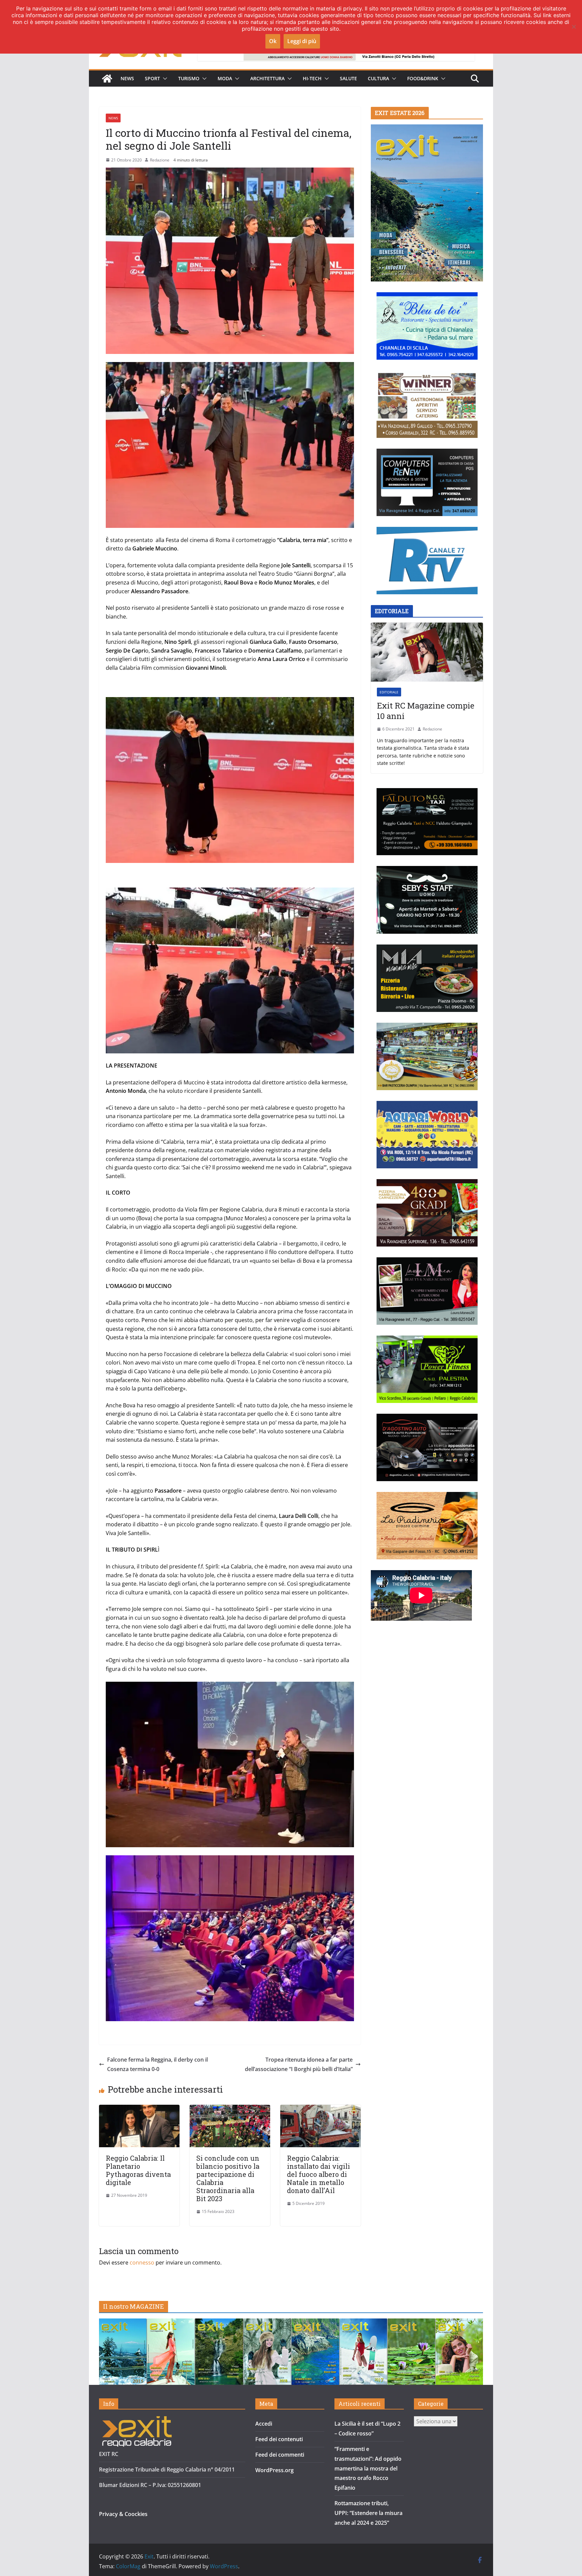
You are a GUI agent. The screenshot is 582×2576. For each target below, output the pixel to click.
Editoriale (389, 692)
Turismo (189, 78)
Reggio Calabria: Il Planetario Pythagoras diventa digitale (138, 2170)
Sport (152, 78)
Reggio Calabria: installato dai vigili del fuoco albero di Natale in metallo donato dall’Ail (318, 2174)
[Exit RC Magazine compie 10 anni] (427, 652)
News (127, 78)
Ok (273, 41)
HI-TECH (312, 78)
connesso (142, 2263)
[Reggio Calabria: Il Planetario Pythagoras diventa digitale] (139, 2109)
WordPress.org (274, 2470)
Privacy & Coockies (123, 2514)
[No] (574, 27)
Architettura (267, 78)
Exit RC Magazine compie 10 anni (426, 711)
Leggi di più (302, 41)
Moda (225, 78)
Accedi (264, 2424)
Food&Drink (423, 78)
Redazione (160, 160)
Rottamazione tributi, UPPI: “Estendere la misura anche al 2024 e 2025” (368, 2513)
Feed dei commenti (280, 2455)
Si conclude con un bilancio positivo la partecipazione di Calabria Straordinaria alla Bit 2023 (228, 2178)
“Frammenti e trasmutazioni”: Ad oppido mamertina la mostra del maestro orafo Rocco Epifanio (368, 2468)
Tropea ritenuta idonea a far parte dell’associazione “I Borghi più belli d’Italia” (299, 2064)
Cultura (378, 78)
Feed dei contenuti (279, 2439)
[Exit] (107, 79)
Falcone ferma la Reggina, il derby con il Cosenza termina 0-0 (157, 2064)
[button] (164, 79)
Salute (348, 78)
